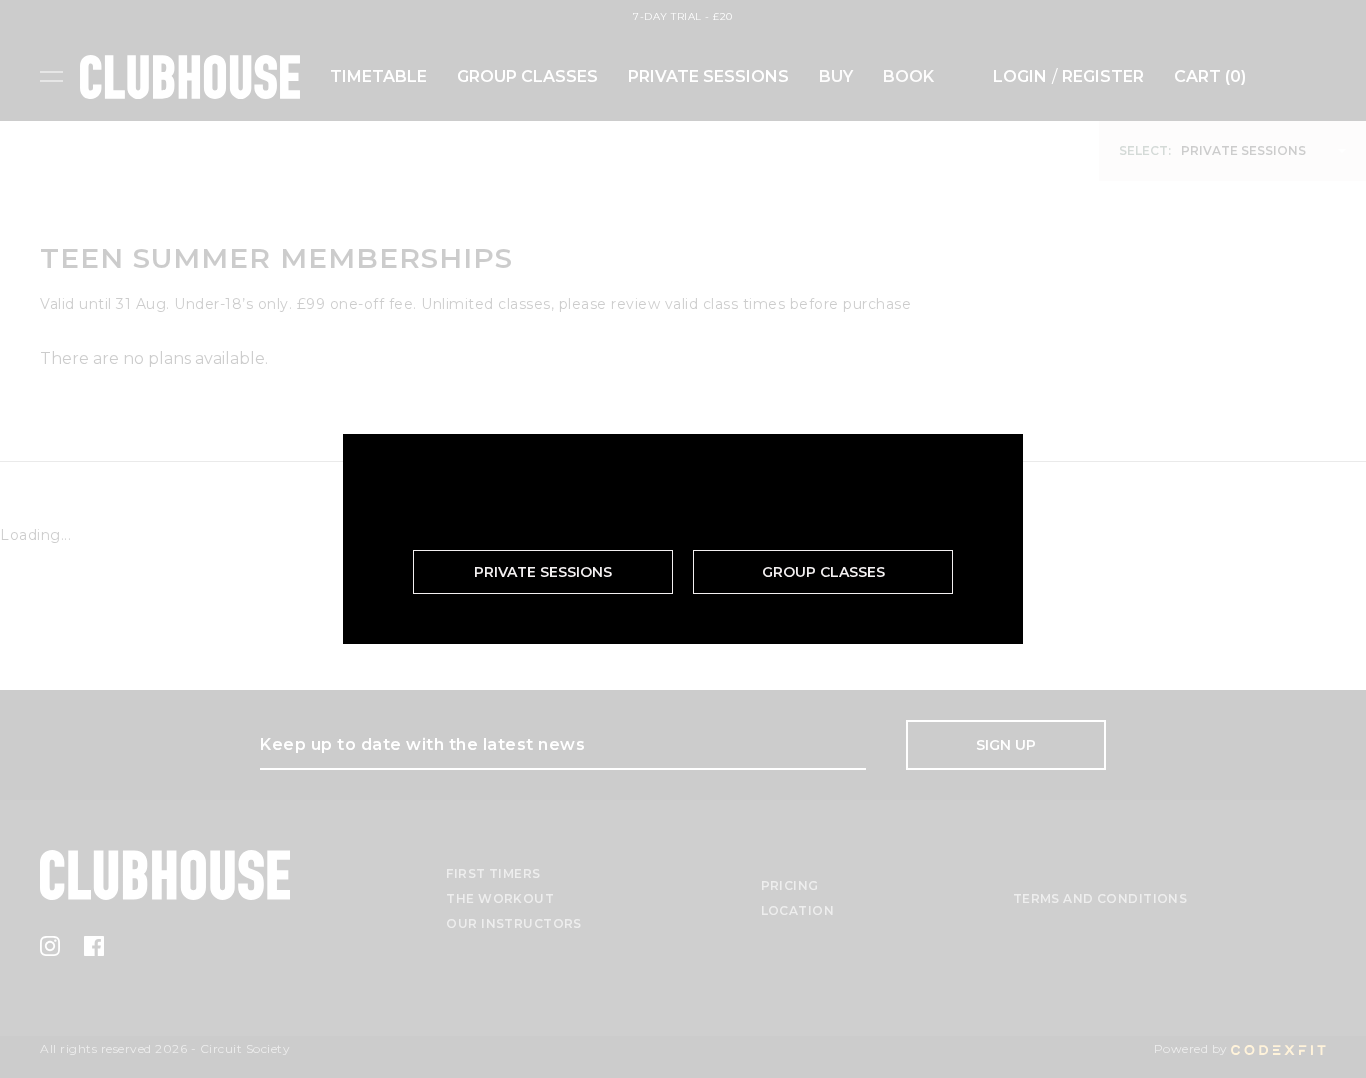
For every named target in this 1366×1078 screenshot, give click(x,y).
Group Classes (823, 572)
